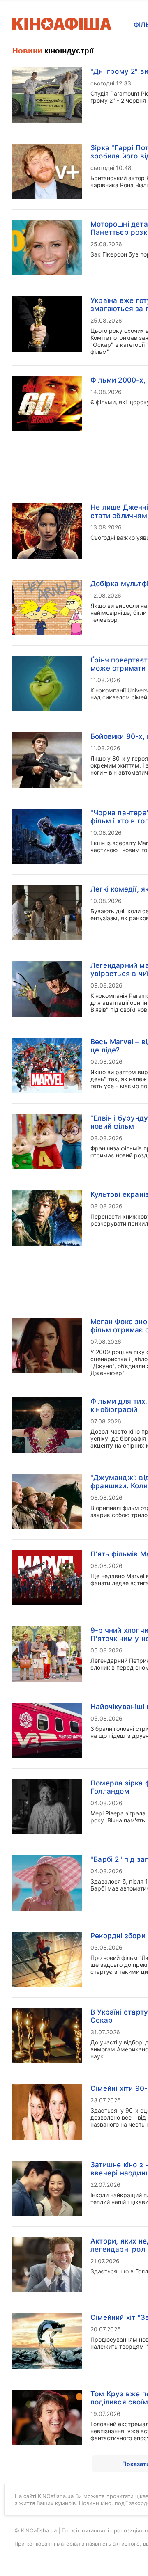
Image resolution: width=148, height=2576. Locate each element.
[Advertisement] (74, 279)
